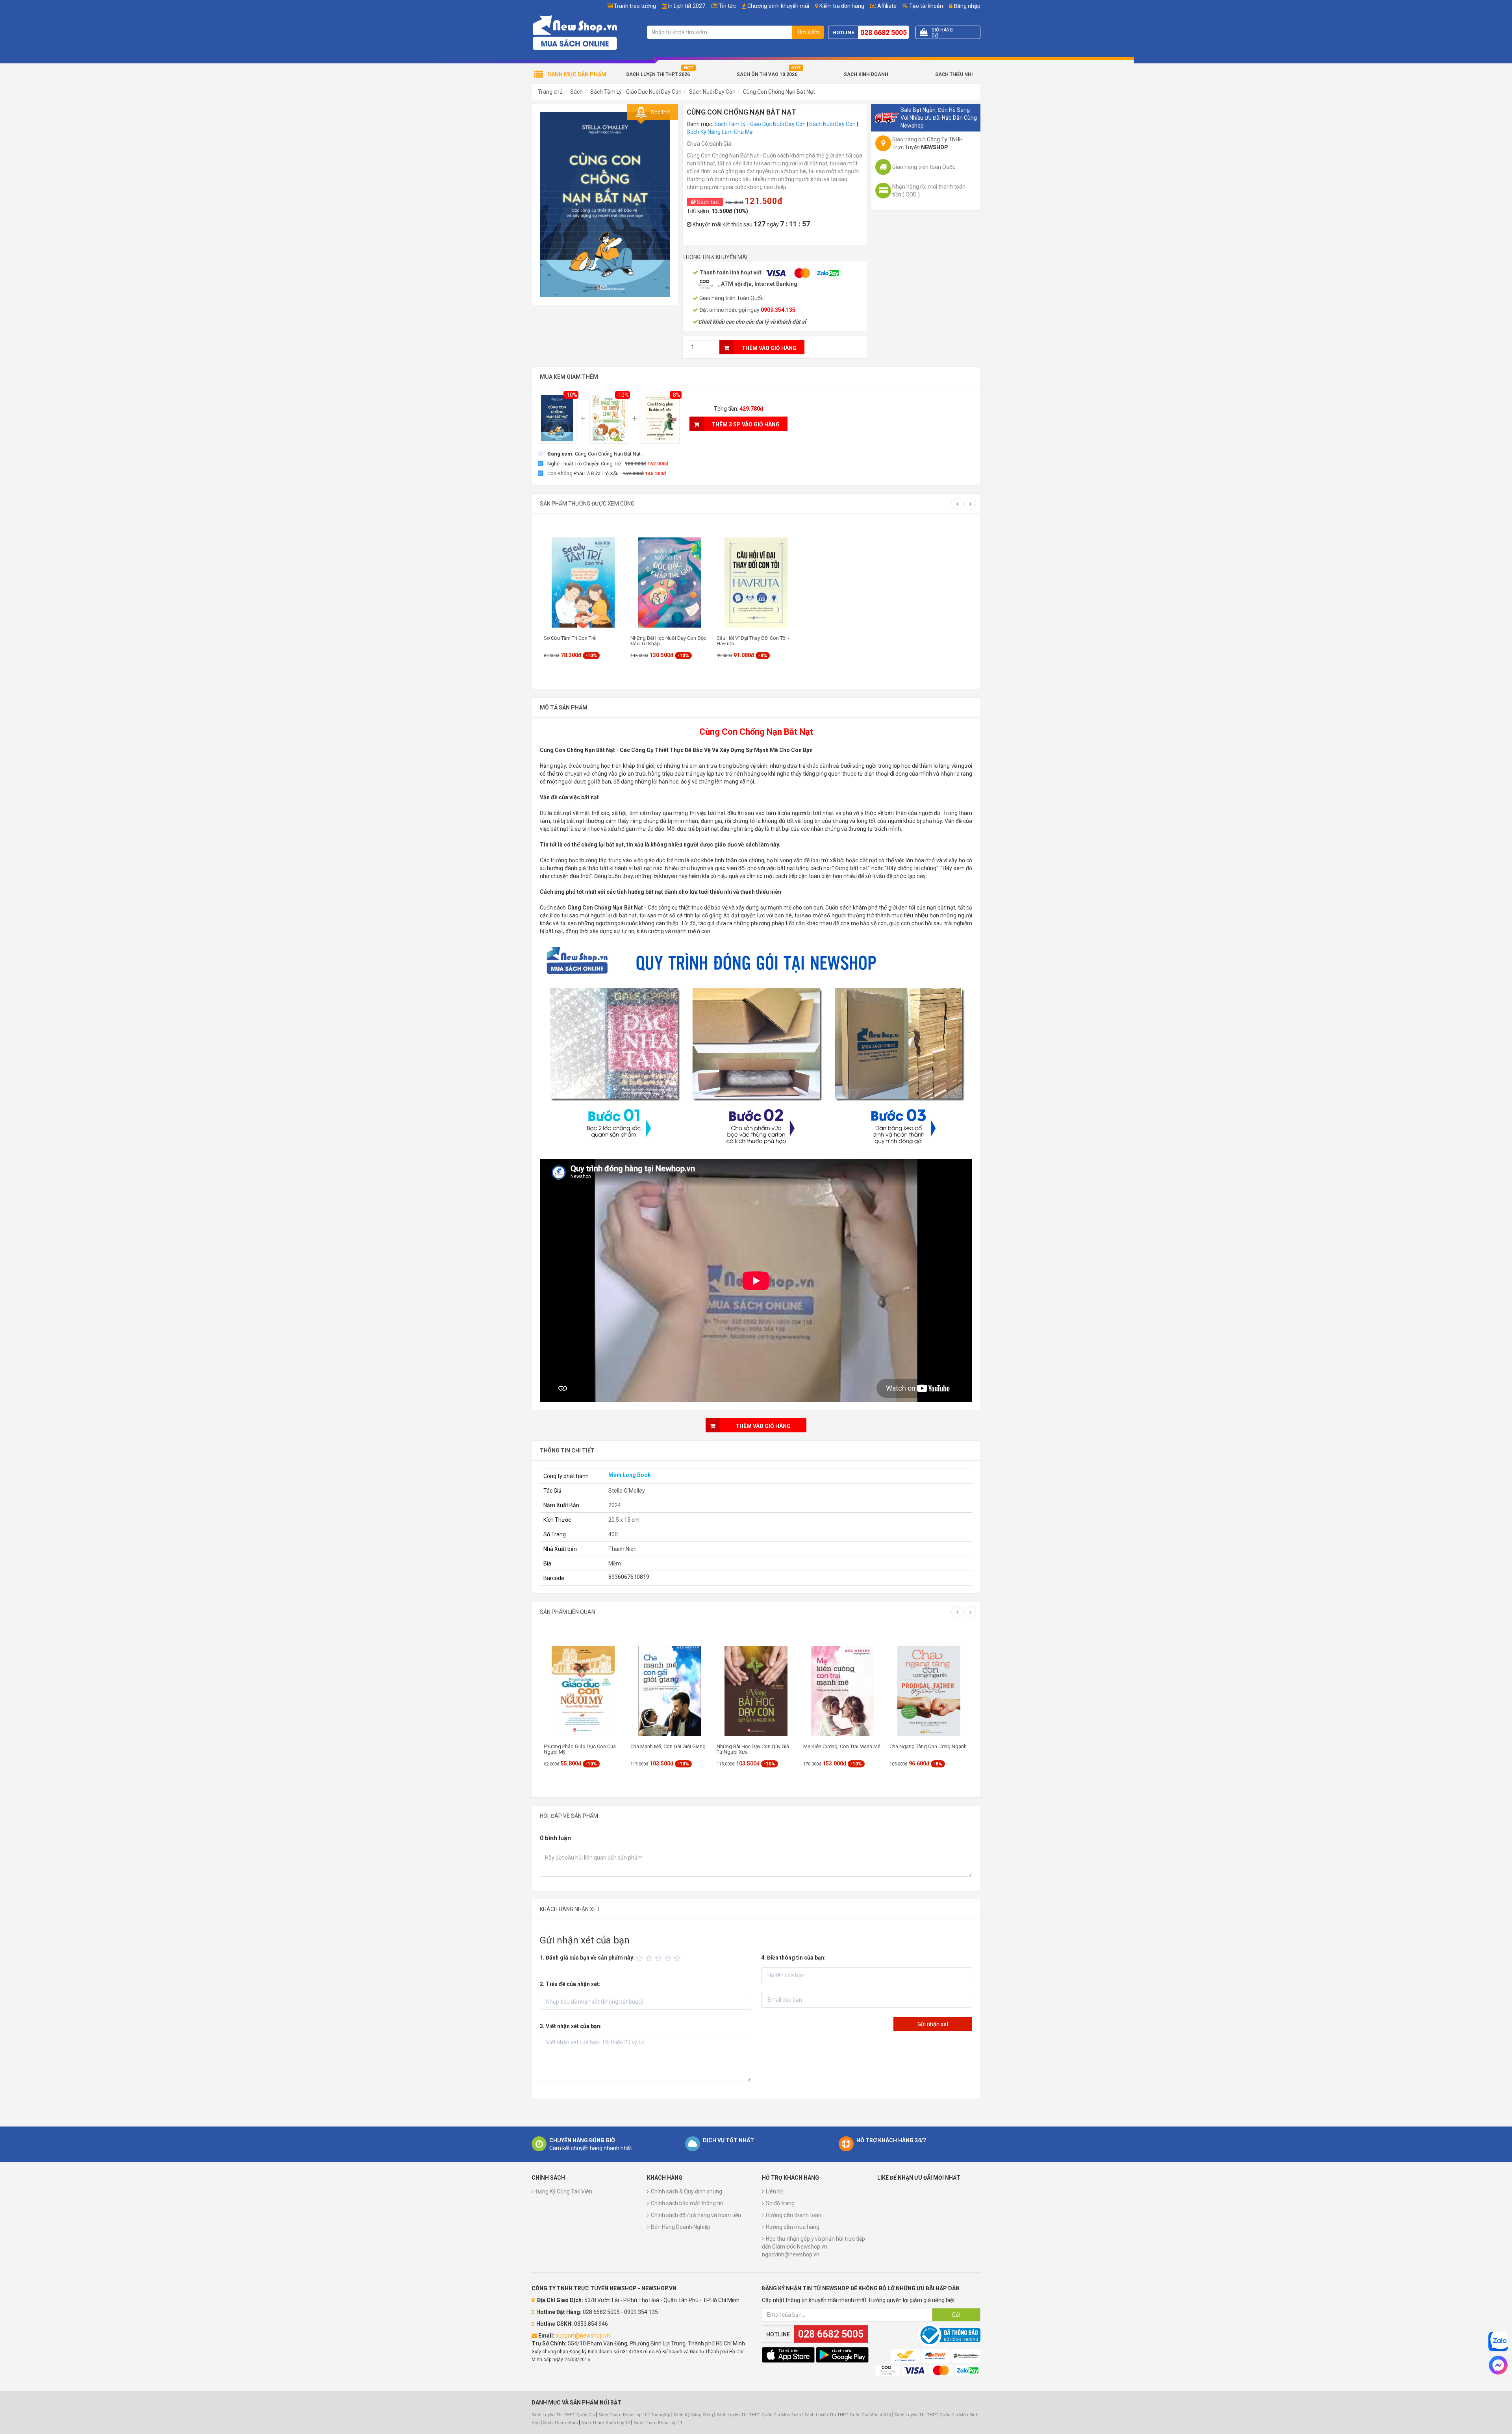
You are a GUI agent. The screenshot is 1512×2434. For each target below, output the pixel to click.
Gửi (956, 2315)
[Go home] (575, 32)
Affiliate (886, 6)
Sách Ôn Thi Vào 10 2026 (767, 74)
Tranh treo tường (635, 6)
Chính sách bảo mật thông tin (687, 2203)
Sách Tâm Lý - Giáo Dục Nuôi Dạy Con (636, 92)
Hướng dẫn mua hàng (793, 2227)
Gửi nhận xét (933, 2024)
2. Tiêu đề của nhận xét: (570, 1984)
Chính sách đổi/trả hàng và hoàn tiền (696, 2215)
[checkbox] (591, 454)
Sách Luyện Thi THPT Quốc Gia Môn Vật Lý (848, 2415)
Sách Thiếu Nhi (954, 74)
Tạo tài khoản (926, 6)
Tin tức (727, 6)
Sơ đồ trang (780, 2203)
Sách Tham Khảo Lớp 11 (658, 2423)
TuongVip (661, 2415)
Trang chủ (550, 92)
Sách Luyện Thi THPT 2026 (658, 74)
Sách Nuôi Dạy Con (712, 92)
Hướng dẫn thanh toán (794, 2215)
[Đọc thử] (605, 204)
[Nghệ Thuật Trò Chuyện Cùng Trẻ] (609, 419)
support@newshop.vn (583, 2336)
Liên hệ (775, 2191)
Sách (576, 92)
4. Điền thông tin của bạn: (793, 1958)
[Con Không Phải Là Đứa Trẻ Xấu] (660, 419)
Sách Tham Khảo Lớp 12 (606, 2423)
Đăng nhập (966, 6)
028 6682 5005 (884, 32)
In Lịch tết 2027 (687, 6)
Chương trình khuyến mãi (778, 6)
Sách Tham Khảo (560, 2423)
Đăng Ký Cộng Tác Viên (564, 2191)
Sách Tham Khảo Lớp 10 (623, 2415)
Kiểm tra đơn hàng (842, 6)
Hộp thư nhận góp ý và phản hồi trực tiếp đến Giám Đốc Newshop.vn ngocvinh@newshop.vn (813, 2247)
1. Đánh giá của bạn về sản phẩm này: (587, 1958)
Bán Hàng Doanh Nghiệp (681, 2227)
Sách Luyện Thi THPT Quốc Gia (563, 2415)
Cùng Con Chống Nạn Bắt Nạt (779, 92)
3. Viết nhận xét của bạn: (571, 2026)
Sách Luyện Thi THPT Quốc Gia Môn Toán (759, 2415)
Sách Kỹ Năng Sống (693, 2415)
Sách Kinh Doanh (866, 74)
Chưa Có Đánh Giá (709, 144)
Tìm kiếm (808, 32)
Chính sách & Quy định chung (687, 2191)
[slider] (660, 1958)
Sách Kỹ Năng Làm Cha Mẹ (720, 132)
